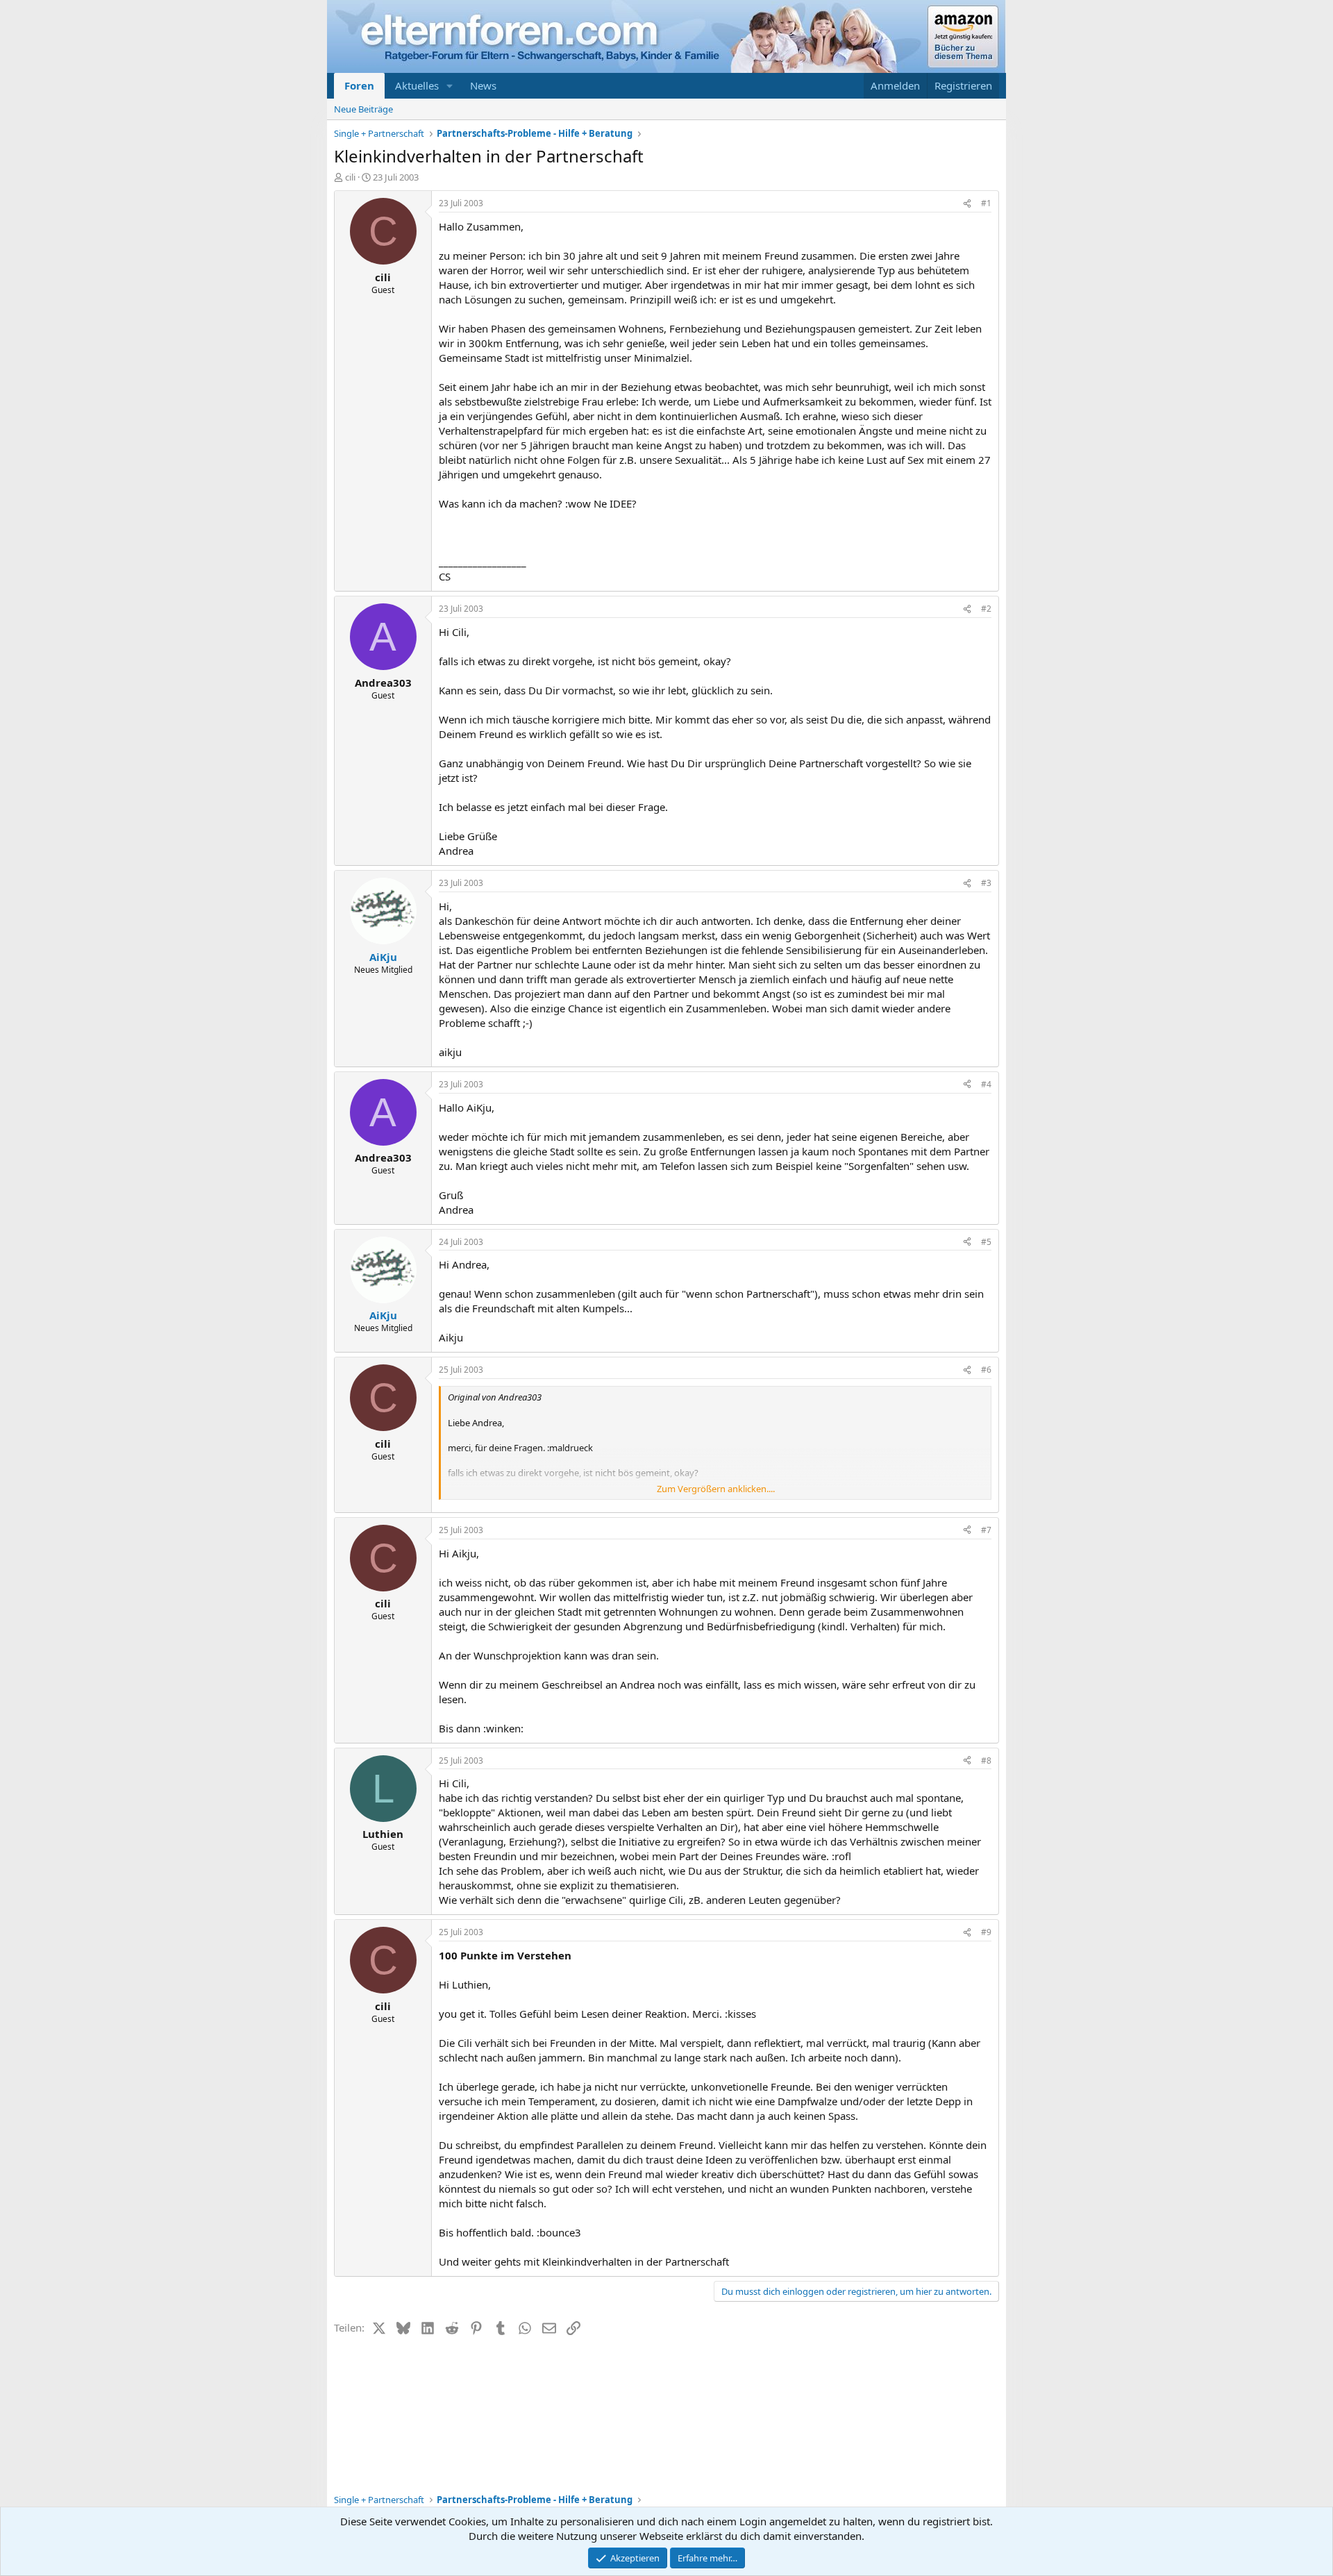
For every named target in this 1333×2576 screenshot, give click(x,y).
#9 (986, 1932)
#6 (986, 1370)
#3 (986, 883)
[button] (450, 86)
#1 (986, 203)
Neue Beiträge (363, 109)
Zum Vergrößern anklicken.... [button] (716, 1489)
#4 (986, 1084)
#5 (986, 1242)
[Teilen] (967, 204)
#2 (986, 609)
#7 (986, 1530)
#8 (986, 1760)
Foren (359, 85)
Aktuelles (417, 85)
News (483, 85)
